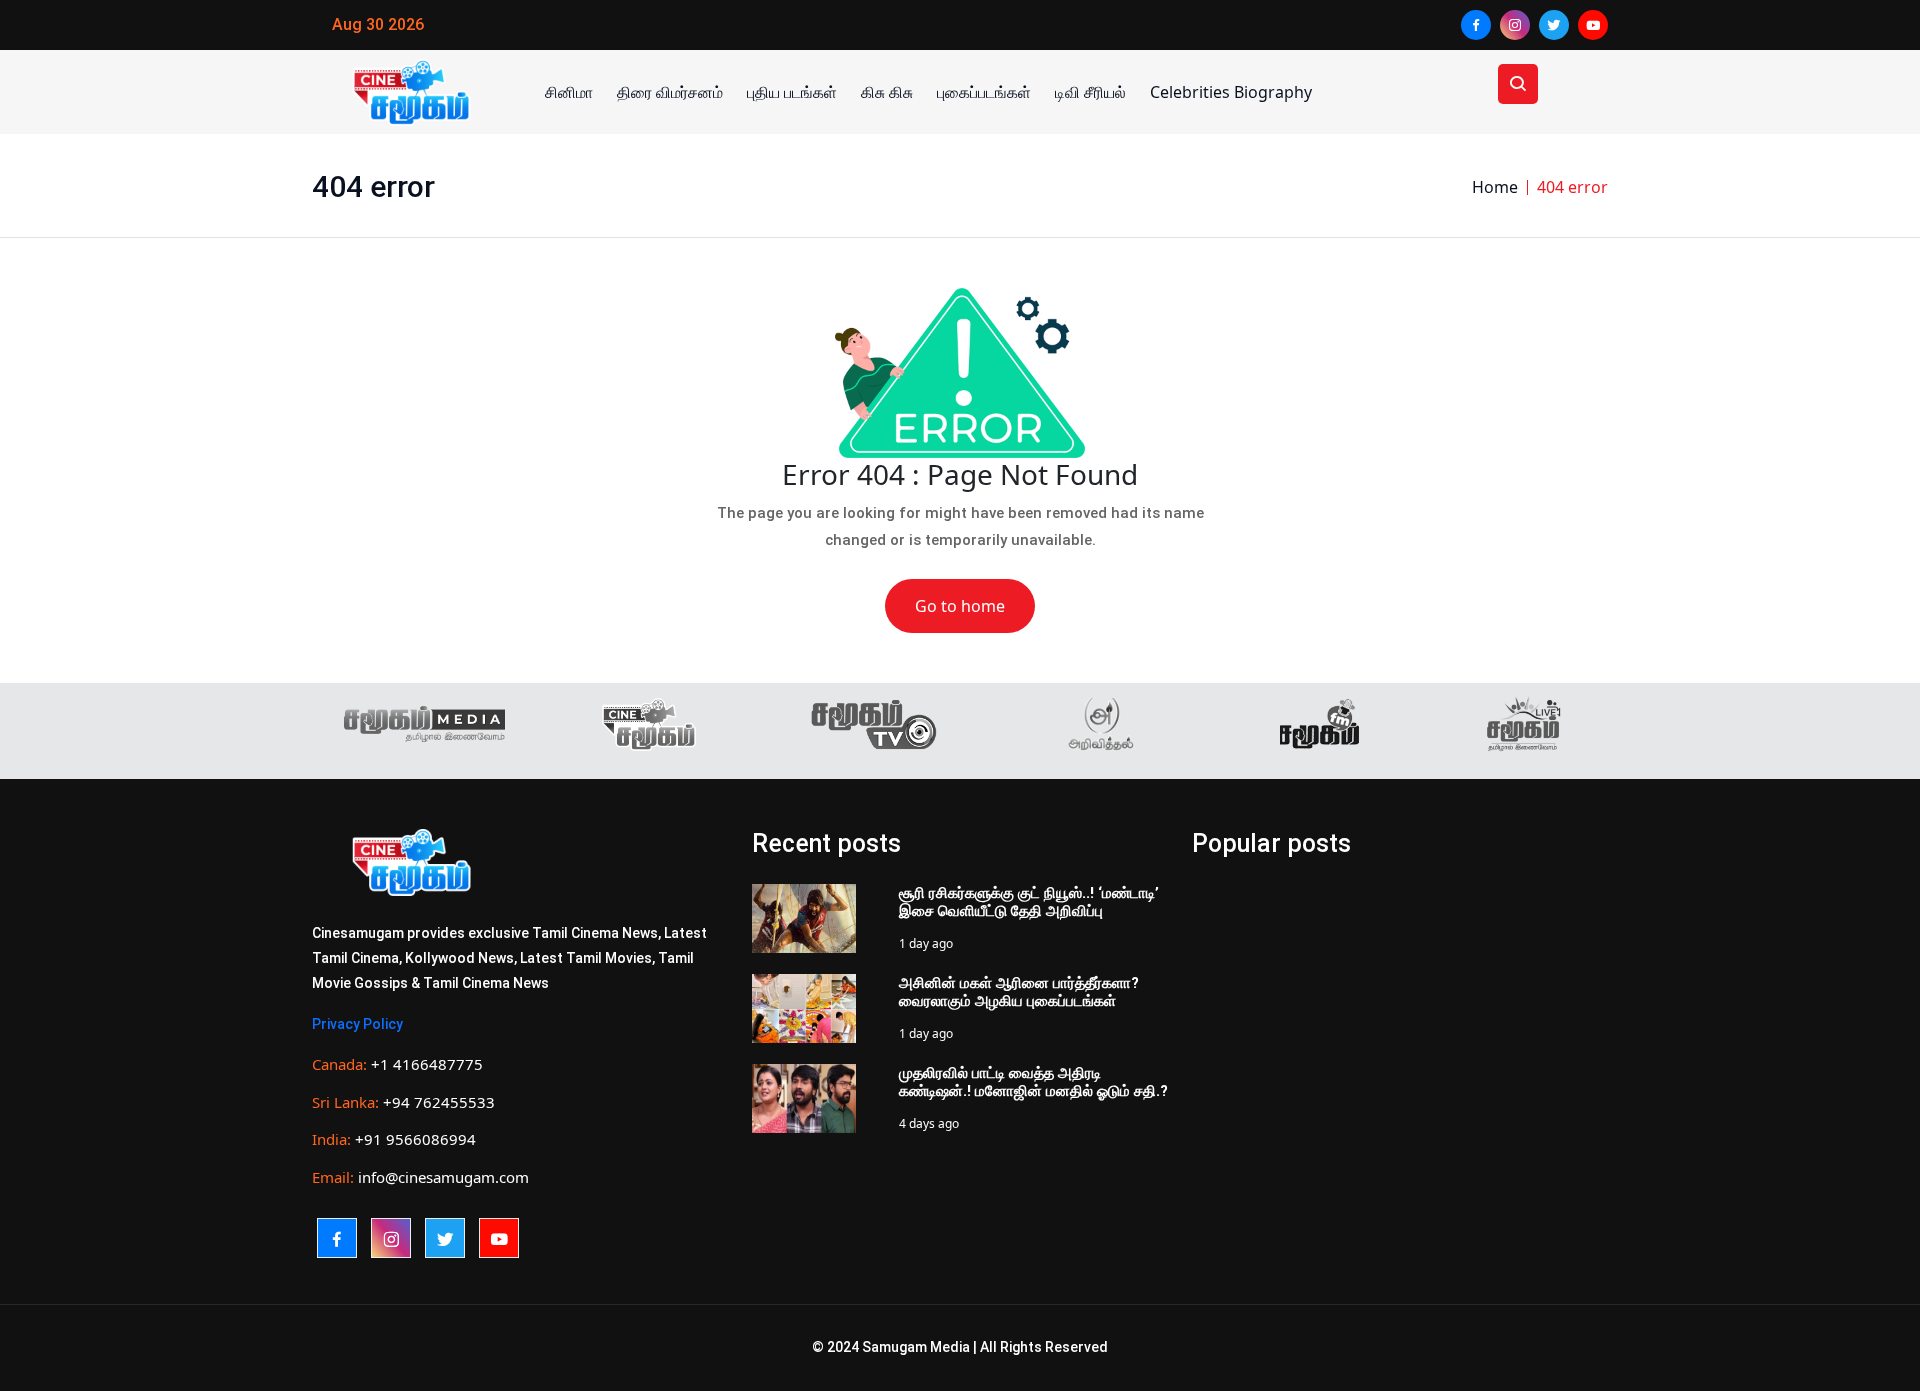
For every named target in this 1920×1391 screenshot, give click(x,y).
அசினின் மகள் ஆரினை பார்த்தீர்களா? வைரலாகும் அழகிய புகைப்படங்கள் (1019, 992)
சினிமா (569, 92)
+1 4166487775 (427, 1064)
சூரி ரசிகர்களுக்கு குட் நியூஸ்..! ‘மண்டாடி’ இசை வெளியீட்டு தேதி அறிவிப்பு (1029, 902)
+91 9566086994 (415, 1139)
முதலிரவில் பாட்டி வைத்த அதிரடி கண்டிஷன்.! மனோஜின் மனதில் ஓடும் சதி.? (1033, 1082)
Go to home (960, 606)
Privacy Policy (357, 1024)
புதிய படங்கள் (792, 92)
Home (1495, 187)
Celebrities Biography (1231, 92)
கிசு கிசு (887, 92)
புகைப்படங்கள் (984, 92)
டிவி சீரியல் (1090, 92)
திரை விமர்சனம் (670, 92)
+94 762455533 (439, 1102)
